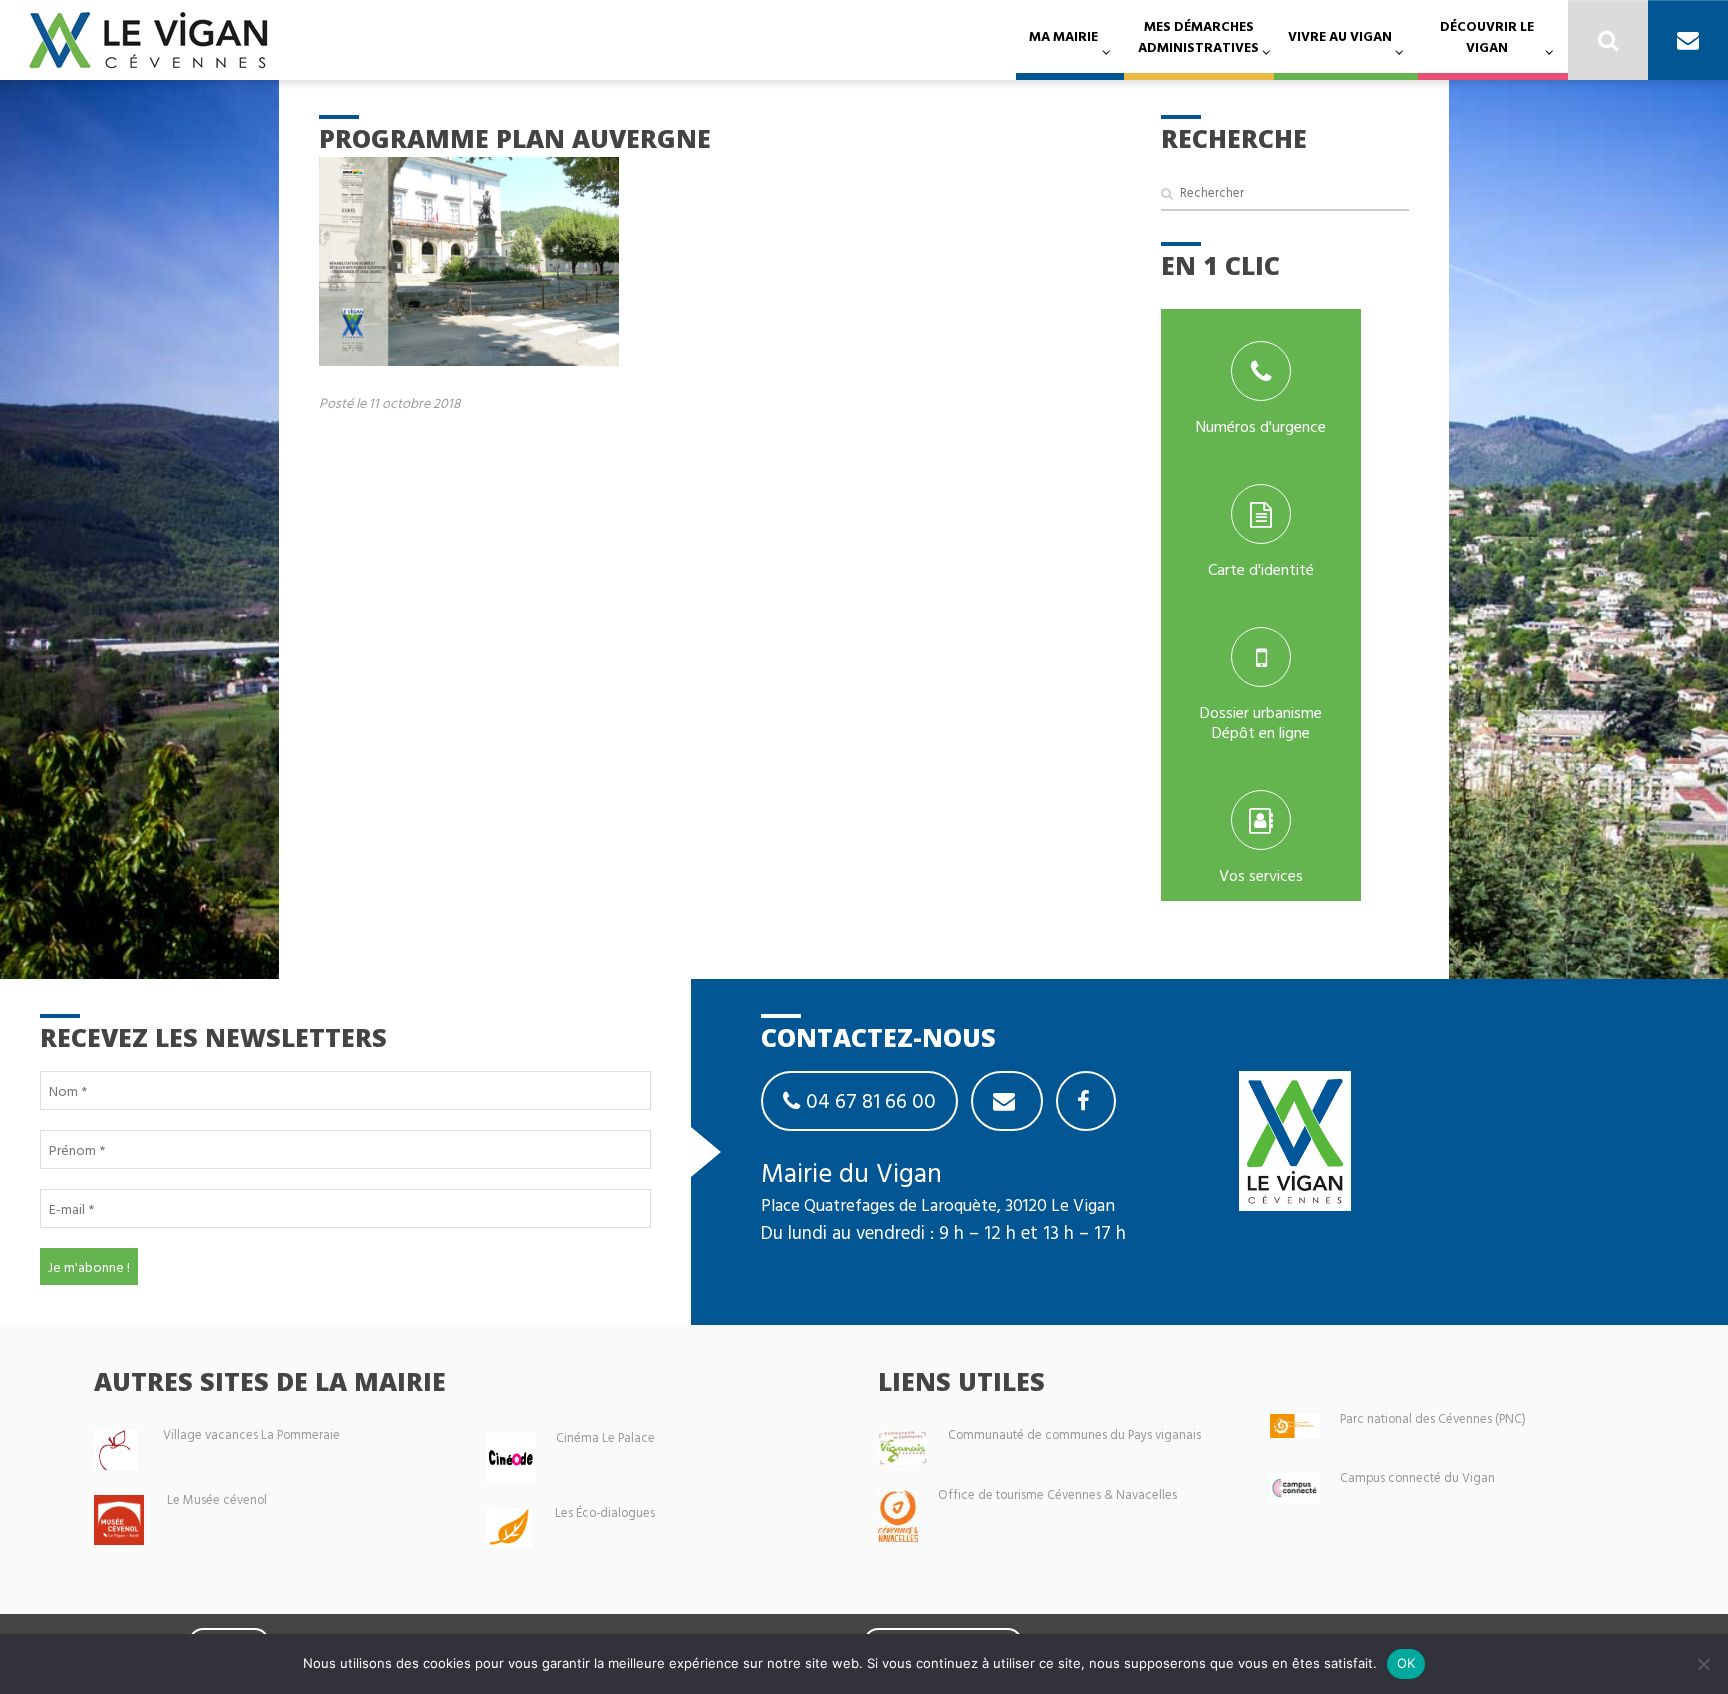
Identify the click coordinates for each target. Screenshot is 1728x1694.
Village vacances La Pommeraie (251, 1434)
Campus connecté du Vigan (1417, 1477)
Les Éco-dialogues (605, 1512)
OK (1406, 1663)
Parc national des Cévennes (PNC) (1433, 1418)
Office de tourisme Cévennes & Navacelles (1057, 1494)
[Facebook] (1086, 1101)
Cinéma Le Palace (605, 1437)
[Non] (1703, 1664)
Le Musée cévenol (217, 1499)
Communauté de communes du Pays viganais (1074, 1434)
